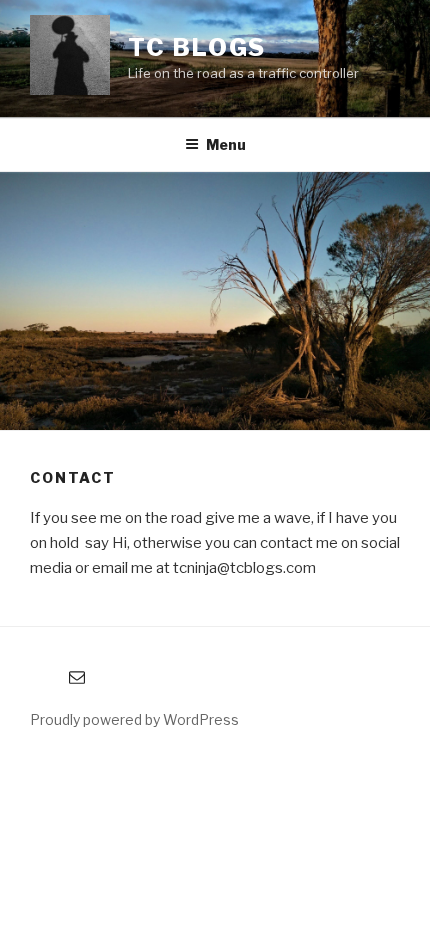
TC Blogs (197, 47)
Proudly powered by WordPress (134, 719)
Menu (226, 144)
